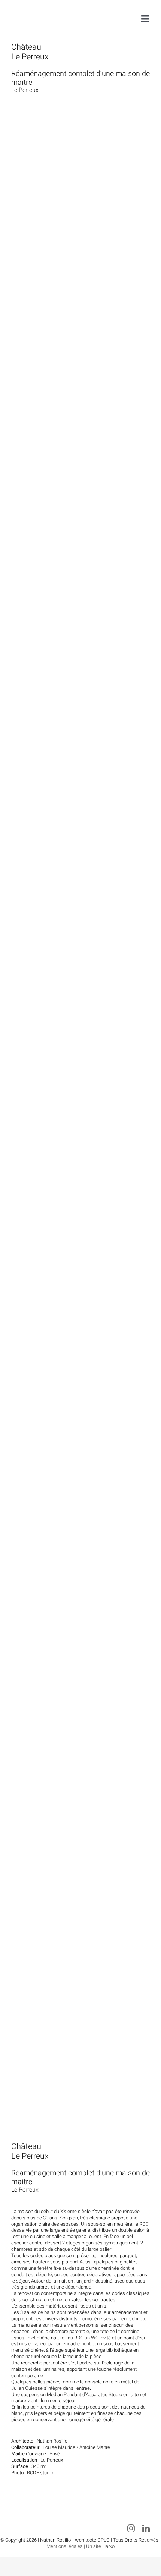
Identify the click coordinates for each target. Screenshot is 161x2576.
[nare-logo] (34, 9)
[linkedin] (146, 2529)
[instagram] (131, 2529)
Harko (108, 2546)
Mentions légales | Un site (74, 2546)
